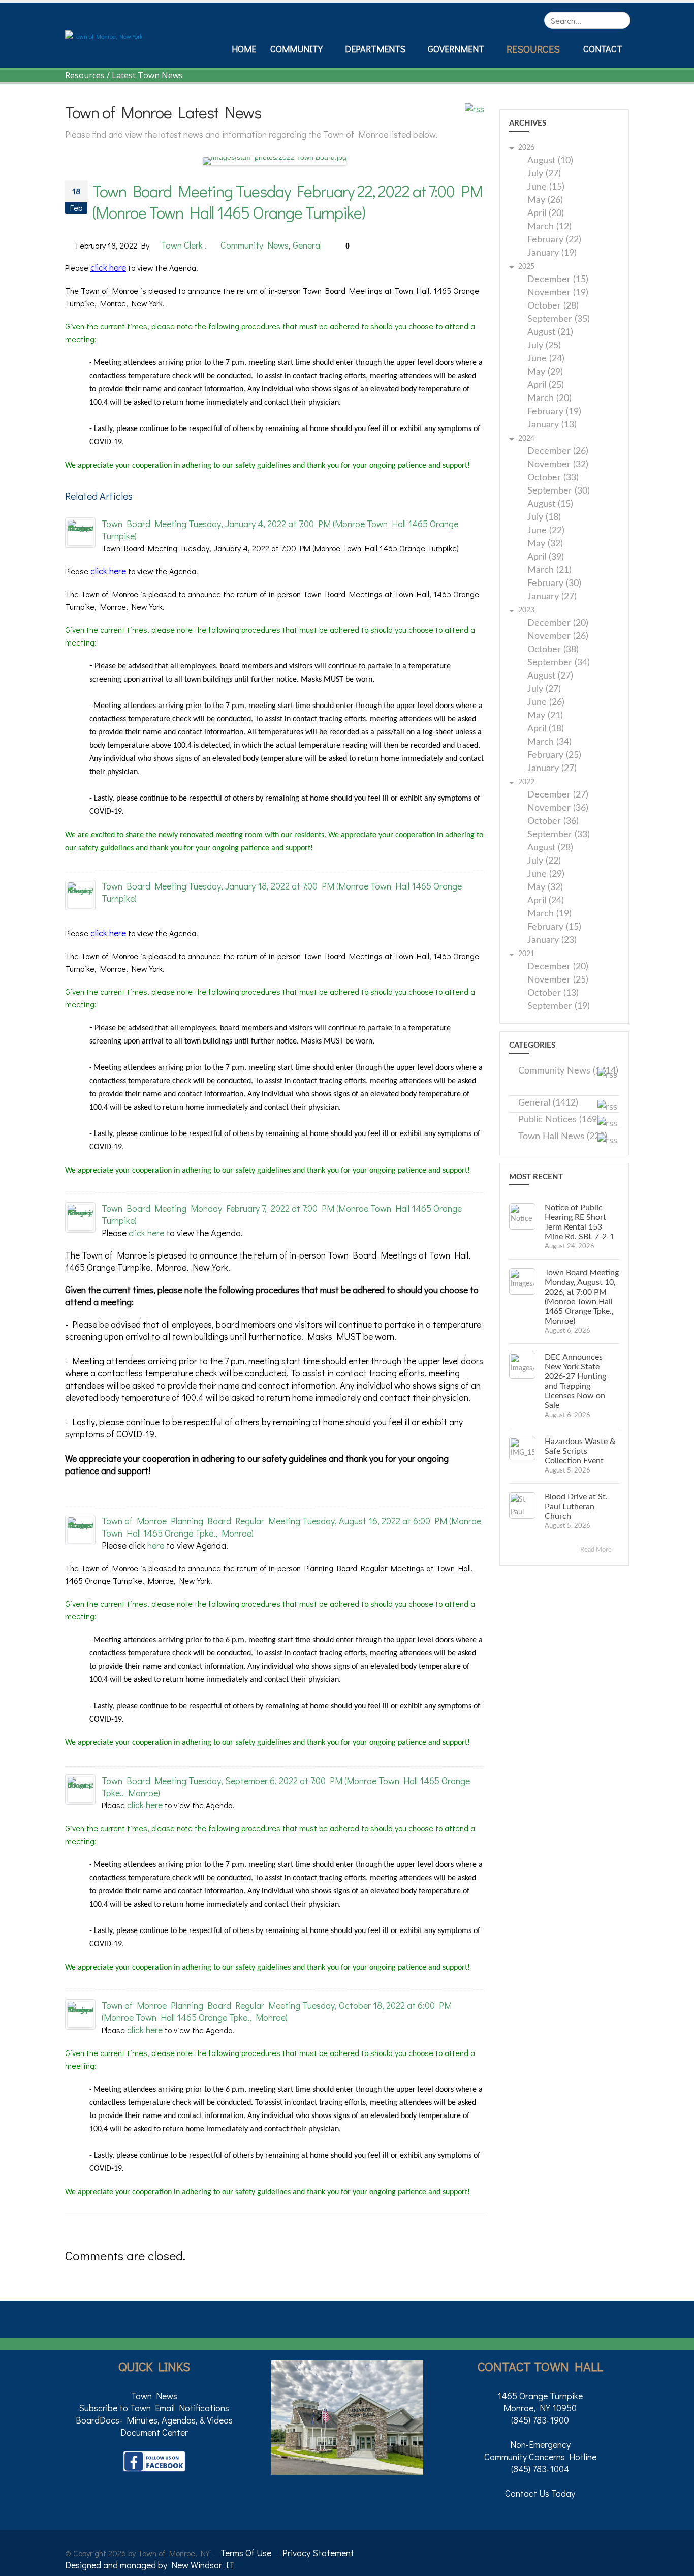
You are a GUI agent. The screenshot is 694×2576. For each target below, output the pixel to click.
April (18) (546, 729)
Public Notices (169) (559, 1120)
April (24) (546, 901)
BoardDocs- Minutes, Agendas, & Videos (154, 2420)
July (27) (544, 174)
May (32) (545, 544)
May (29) (545, 372)
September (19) (559, 1007)
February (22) (554, 240)
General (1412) (548, 1103)
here (156, 1545)
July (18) (544, 518)
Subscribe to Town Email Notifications (154, 2408)
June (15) (546, 187)
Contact (603, 49)
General (307, 245)
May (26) (545, 201)
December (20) (558, 623)
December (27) (558, 795)
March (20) (549, 399)
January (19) (552, 253)
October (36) (553, 822)
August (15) (550, 504)
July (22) (544, 861)
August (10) (550, 161)
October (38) (553, 650)
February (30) (554, 584)
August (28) (550, 848)
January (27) (552, 597)
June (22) (546, 531)
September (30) (559, 491)
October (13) (553, 993)
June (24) (546, 359)
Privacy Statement (318, 2553)
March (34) (549, 742)
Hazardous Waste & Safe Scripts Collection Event (580, 1451)
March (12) (549, 227)
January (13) (552, 425)
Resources (533, 49)
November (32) (558, 465)
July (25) (544, 346)
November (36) (558, 808)
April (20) (546, 214)
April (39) (546, 557)
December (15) (558, 280)
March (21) (549, 571)
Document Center (154, 2432)
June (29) (546, 875)
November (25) (558, 980)
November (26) (558, 637)
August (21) (550, 333)
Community (296, 49)
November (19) (558, 293)
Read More (597, 1550)
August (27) (550, 676)
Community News (255, 245)
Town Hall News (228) (563, 1137)
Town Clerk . (184, 245)
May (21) (545, 716)
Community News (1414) (568, 1071)
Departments (375, 49)
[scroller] (676, 2564)
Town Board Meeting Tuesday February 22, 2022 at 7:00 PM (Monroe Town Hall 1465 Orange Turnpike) (288, 202)
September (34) (559, 663)
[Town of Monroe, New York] (104, 35)
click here (108, 267)
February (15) (554, 927)
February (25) (554, 756)
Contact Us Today (540, 2493)
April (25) (546, 386)
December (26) (558, 452)
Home (244, 49)
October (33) (553, 478)
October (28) (553, 306)
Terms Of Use (246, 2553)
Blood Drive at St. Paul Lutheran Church (576, 1507)
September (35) (559, 319)
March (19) (549, 914)
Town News (154, 2396)
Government (456, 49)
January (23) (552, 941)
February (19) (554, 412)
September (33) (559, 835)
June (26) (546, 703)
